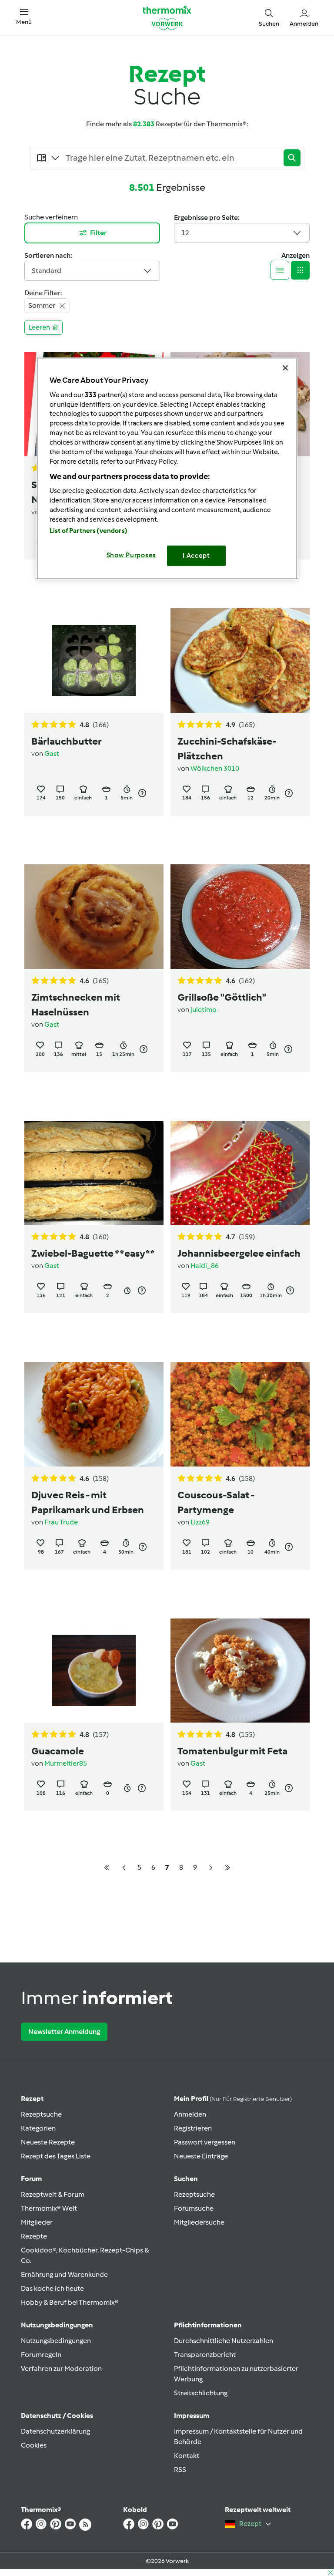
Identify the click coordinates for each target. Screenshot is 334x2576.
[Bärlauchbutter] (94, 661)
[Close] (285, 368)
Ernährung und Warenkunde (64, 2274)
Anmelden (190, 2114)
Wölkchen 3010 (215, 768)
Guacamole (58, 1751)
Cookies (34, 2445)
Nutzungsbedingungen (56, 2341)
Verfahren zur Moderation (61, 2369)
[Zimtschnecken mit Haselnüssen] (94, 917)
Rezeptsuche (41, 2114)
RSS (180, 2470)
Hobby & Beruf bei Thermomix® (70, 2302)
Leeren (39, 327)
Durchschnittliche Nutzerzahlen (224, 2341)
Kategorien (38, 2128)
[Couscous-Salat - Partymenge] (240, 1414)
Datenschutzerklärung (55, 2431)
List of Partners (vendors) (89, 531)
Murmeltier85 (66, 1763)
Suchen (186, 2179)
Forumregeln (41, 2355)
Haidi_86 (205, 1266)
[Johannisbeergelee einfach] (240, 1173)
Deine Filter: (43, 293)
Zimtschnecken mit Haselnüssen (76, 1005)
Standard (47, 271)
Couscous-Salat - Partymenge (216, 1502)
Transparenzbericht (205, 2355)
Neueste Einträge (201, 2156)
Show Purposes (132, 555)
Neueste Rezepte (48, 2142)
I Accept (196, 556)
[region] (167, 468)
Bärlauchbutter (67, 741)
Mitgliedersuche (199, 2222)
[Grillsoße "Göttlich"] (240, 917)
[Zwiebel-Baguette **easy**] (94, 1173)
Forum (31, 2179)
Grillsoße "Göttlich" (222, 997)
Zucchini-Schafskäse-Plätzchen (227, 749)
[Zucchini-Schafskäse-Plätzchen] (240, 661)
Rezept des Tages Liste (56, 2156)
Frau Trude (61, 1522)
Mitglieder (37, 2222)
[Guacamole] (94, 1671)
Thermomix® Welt (49, 2208)
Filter (98, 233)
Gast (52, 754)
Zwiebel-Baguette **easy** (93, 1253)
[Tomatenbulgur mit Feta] (240, 1671)
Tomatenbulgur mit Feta (232, 1751)
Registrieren (193, 2128)
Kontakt (187, 2456)
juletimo (204, 1010)
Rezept (32, 2099)
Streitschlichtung (201, 2393)
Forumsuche (194, 2208)
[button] (24, 17)
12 (185, 233)
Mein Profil (233, 2099)
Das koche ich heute (52, 2288)
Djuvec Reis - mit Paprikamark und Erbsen (88, 1502)
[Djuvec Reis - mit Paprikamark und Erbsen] (94, 1414)
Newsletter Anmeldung (64, 2031)
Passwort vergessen (205, 2142)
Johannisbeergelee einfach (239, 1253)
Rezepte (34, 2236)
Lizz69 (200, 1522)
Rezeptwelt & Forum (53, 2194)
